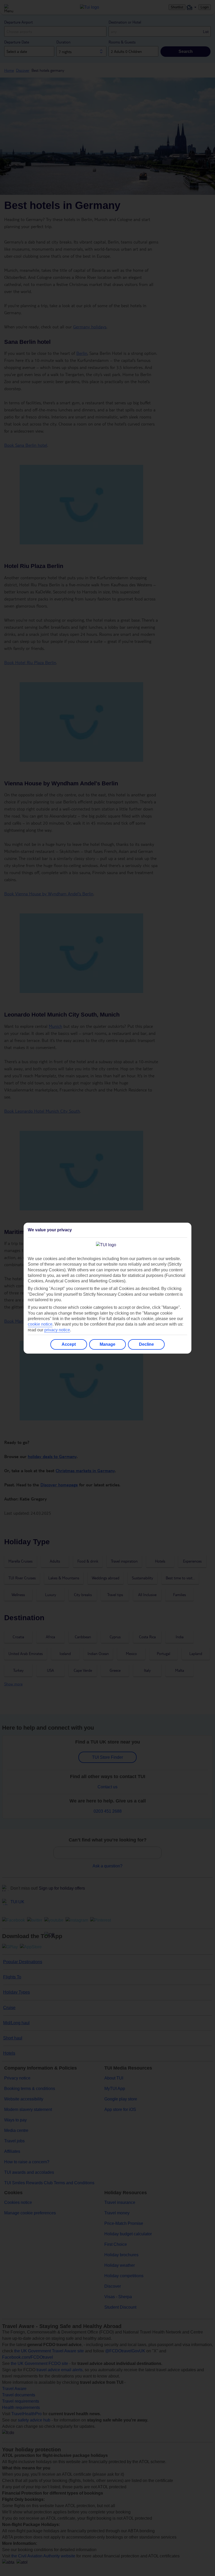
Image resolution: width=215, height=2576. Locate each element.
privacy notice (57, 1330)
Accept (69, 1344)
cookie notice (40, 1324)
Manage (107, 1344)
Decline (146, 1344)
